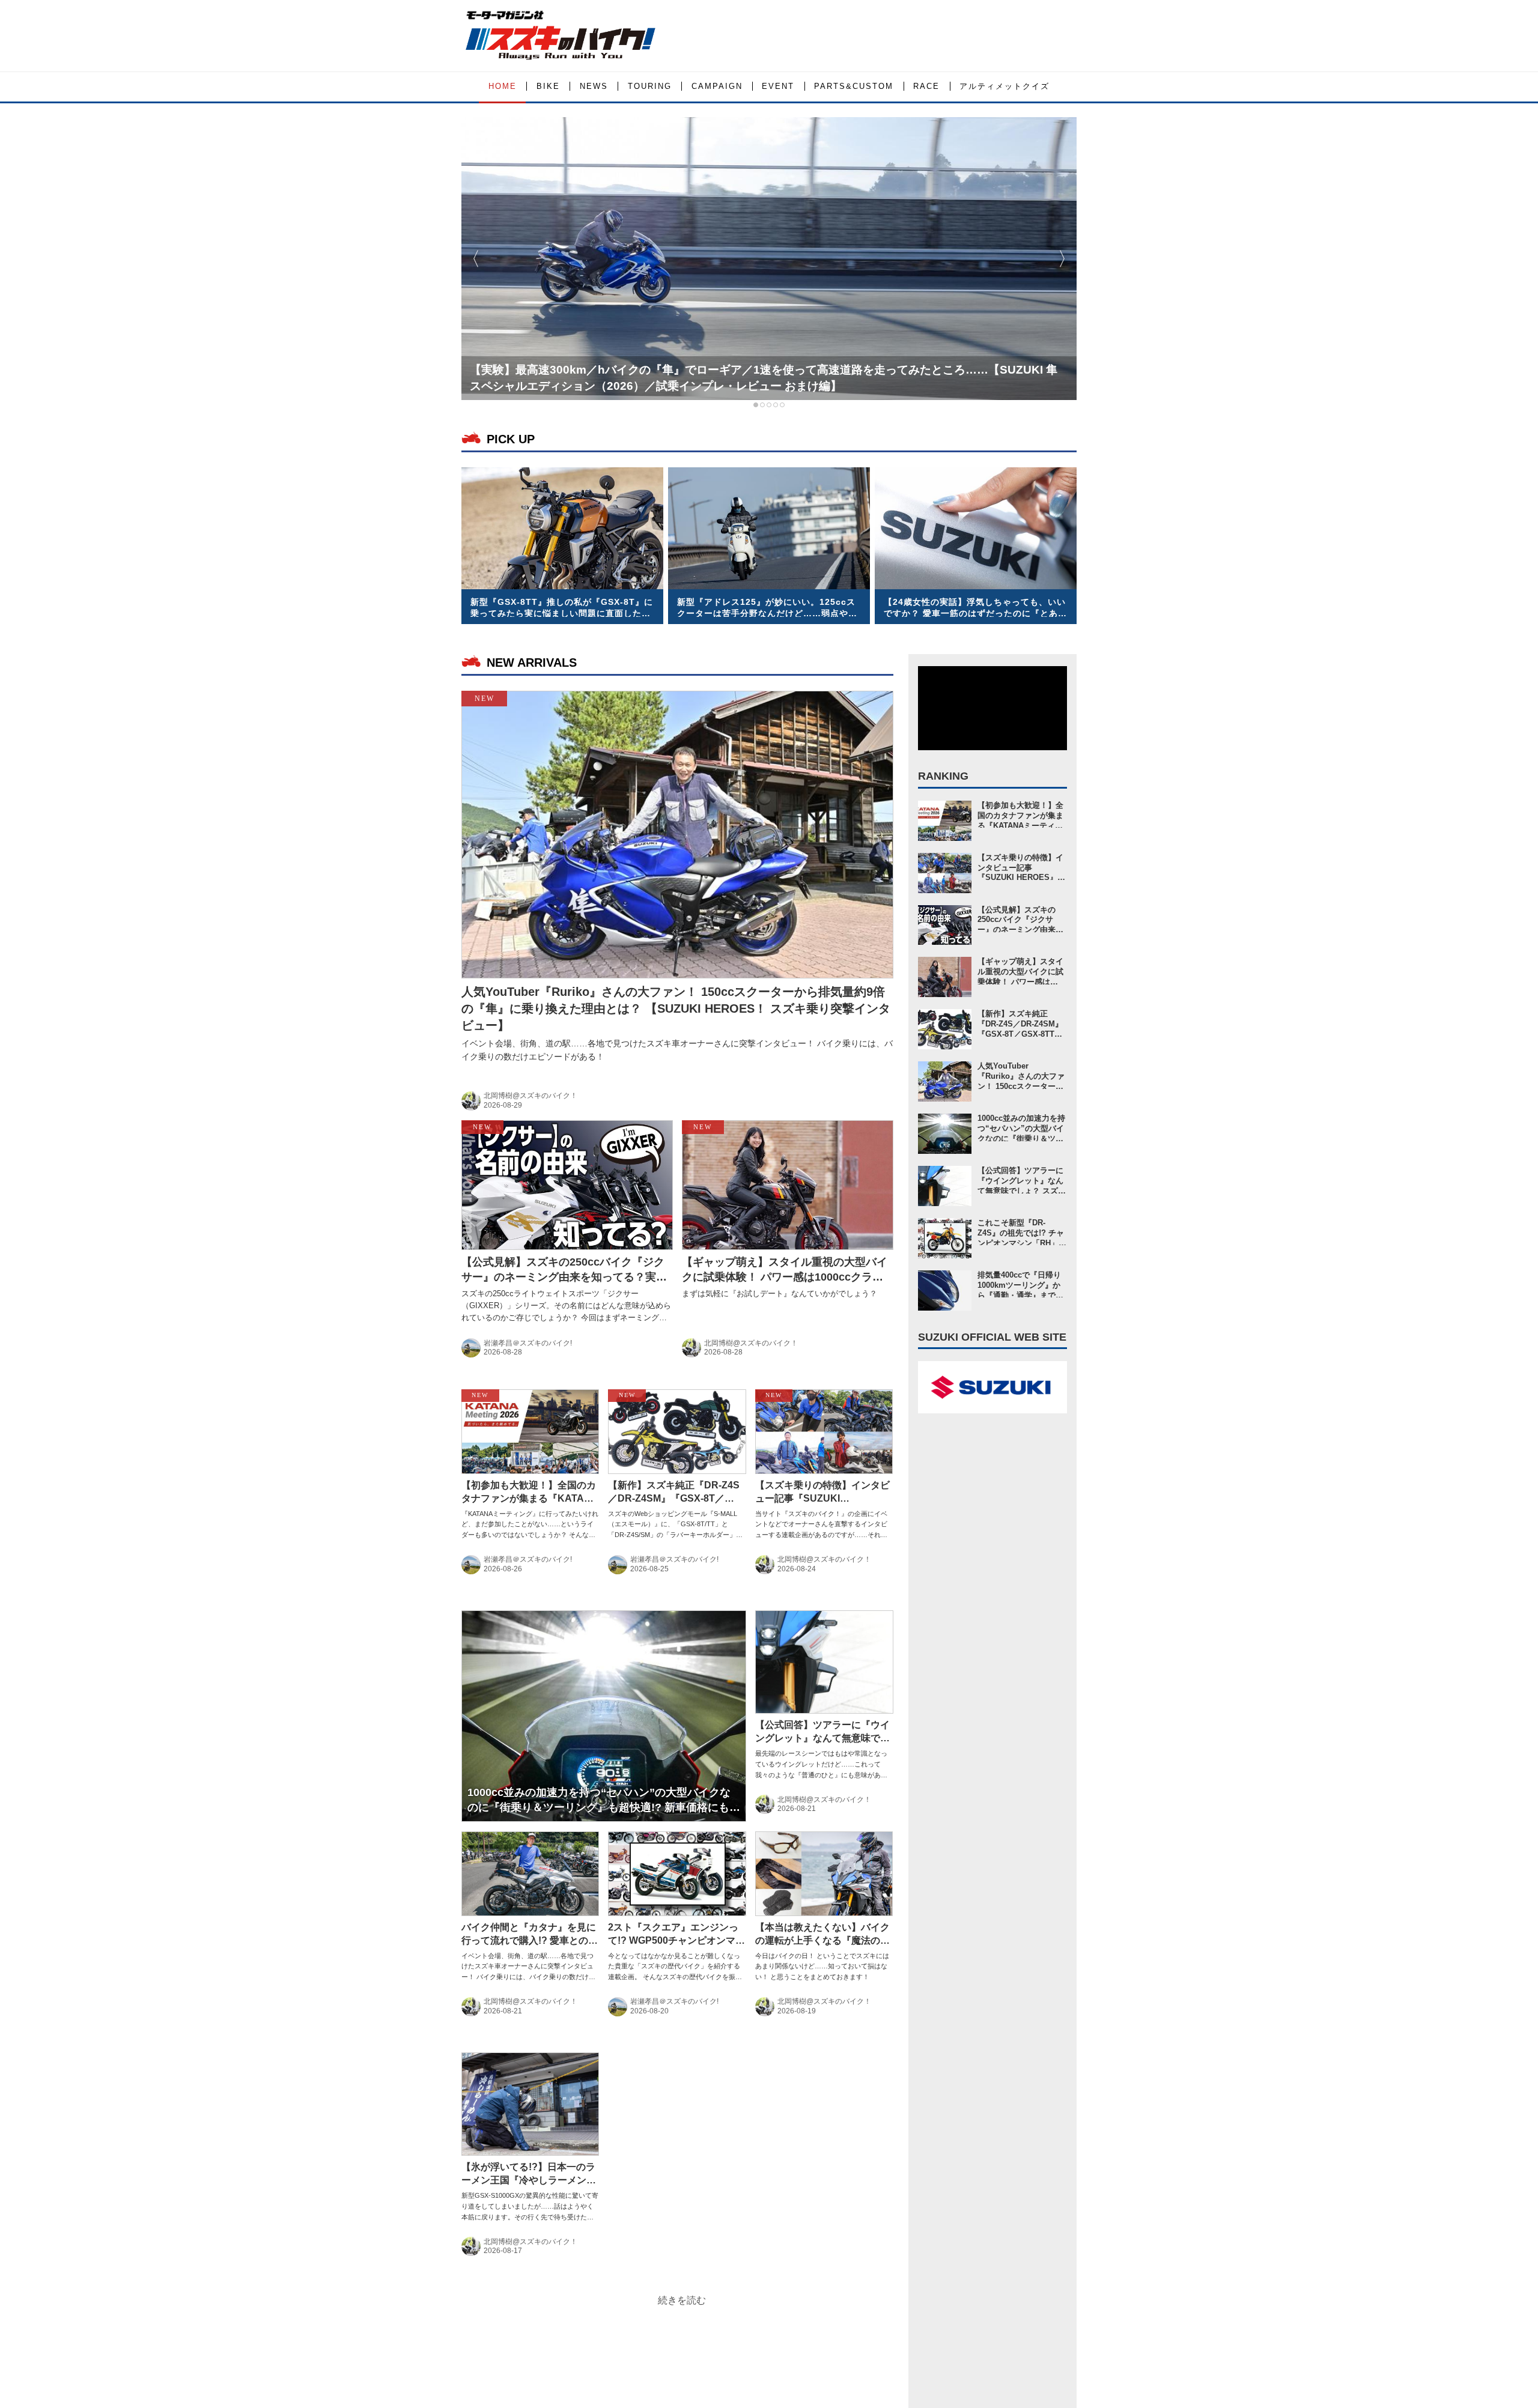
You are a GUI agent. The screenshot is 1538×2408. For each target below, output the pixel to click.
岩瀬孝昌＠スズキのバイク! (528, 1343)
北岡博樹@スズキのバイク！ (530, 1096)
